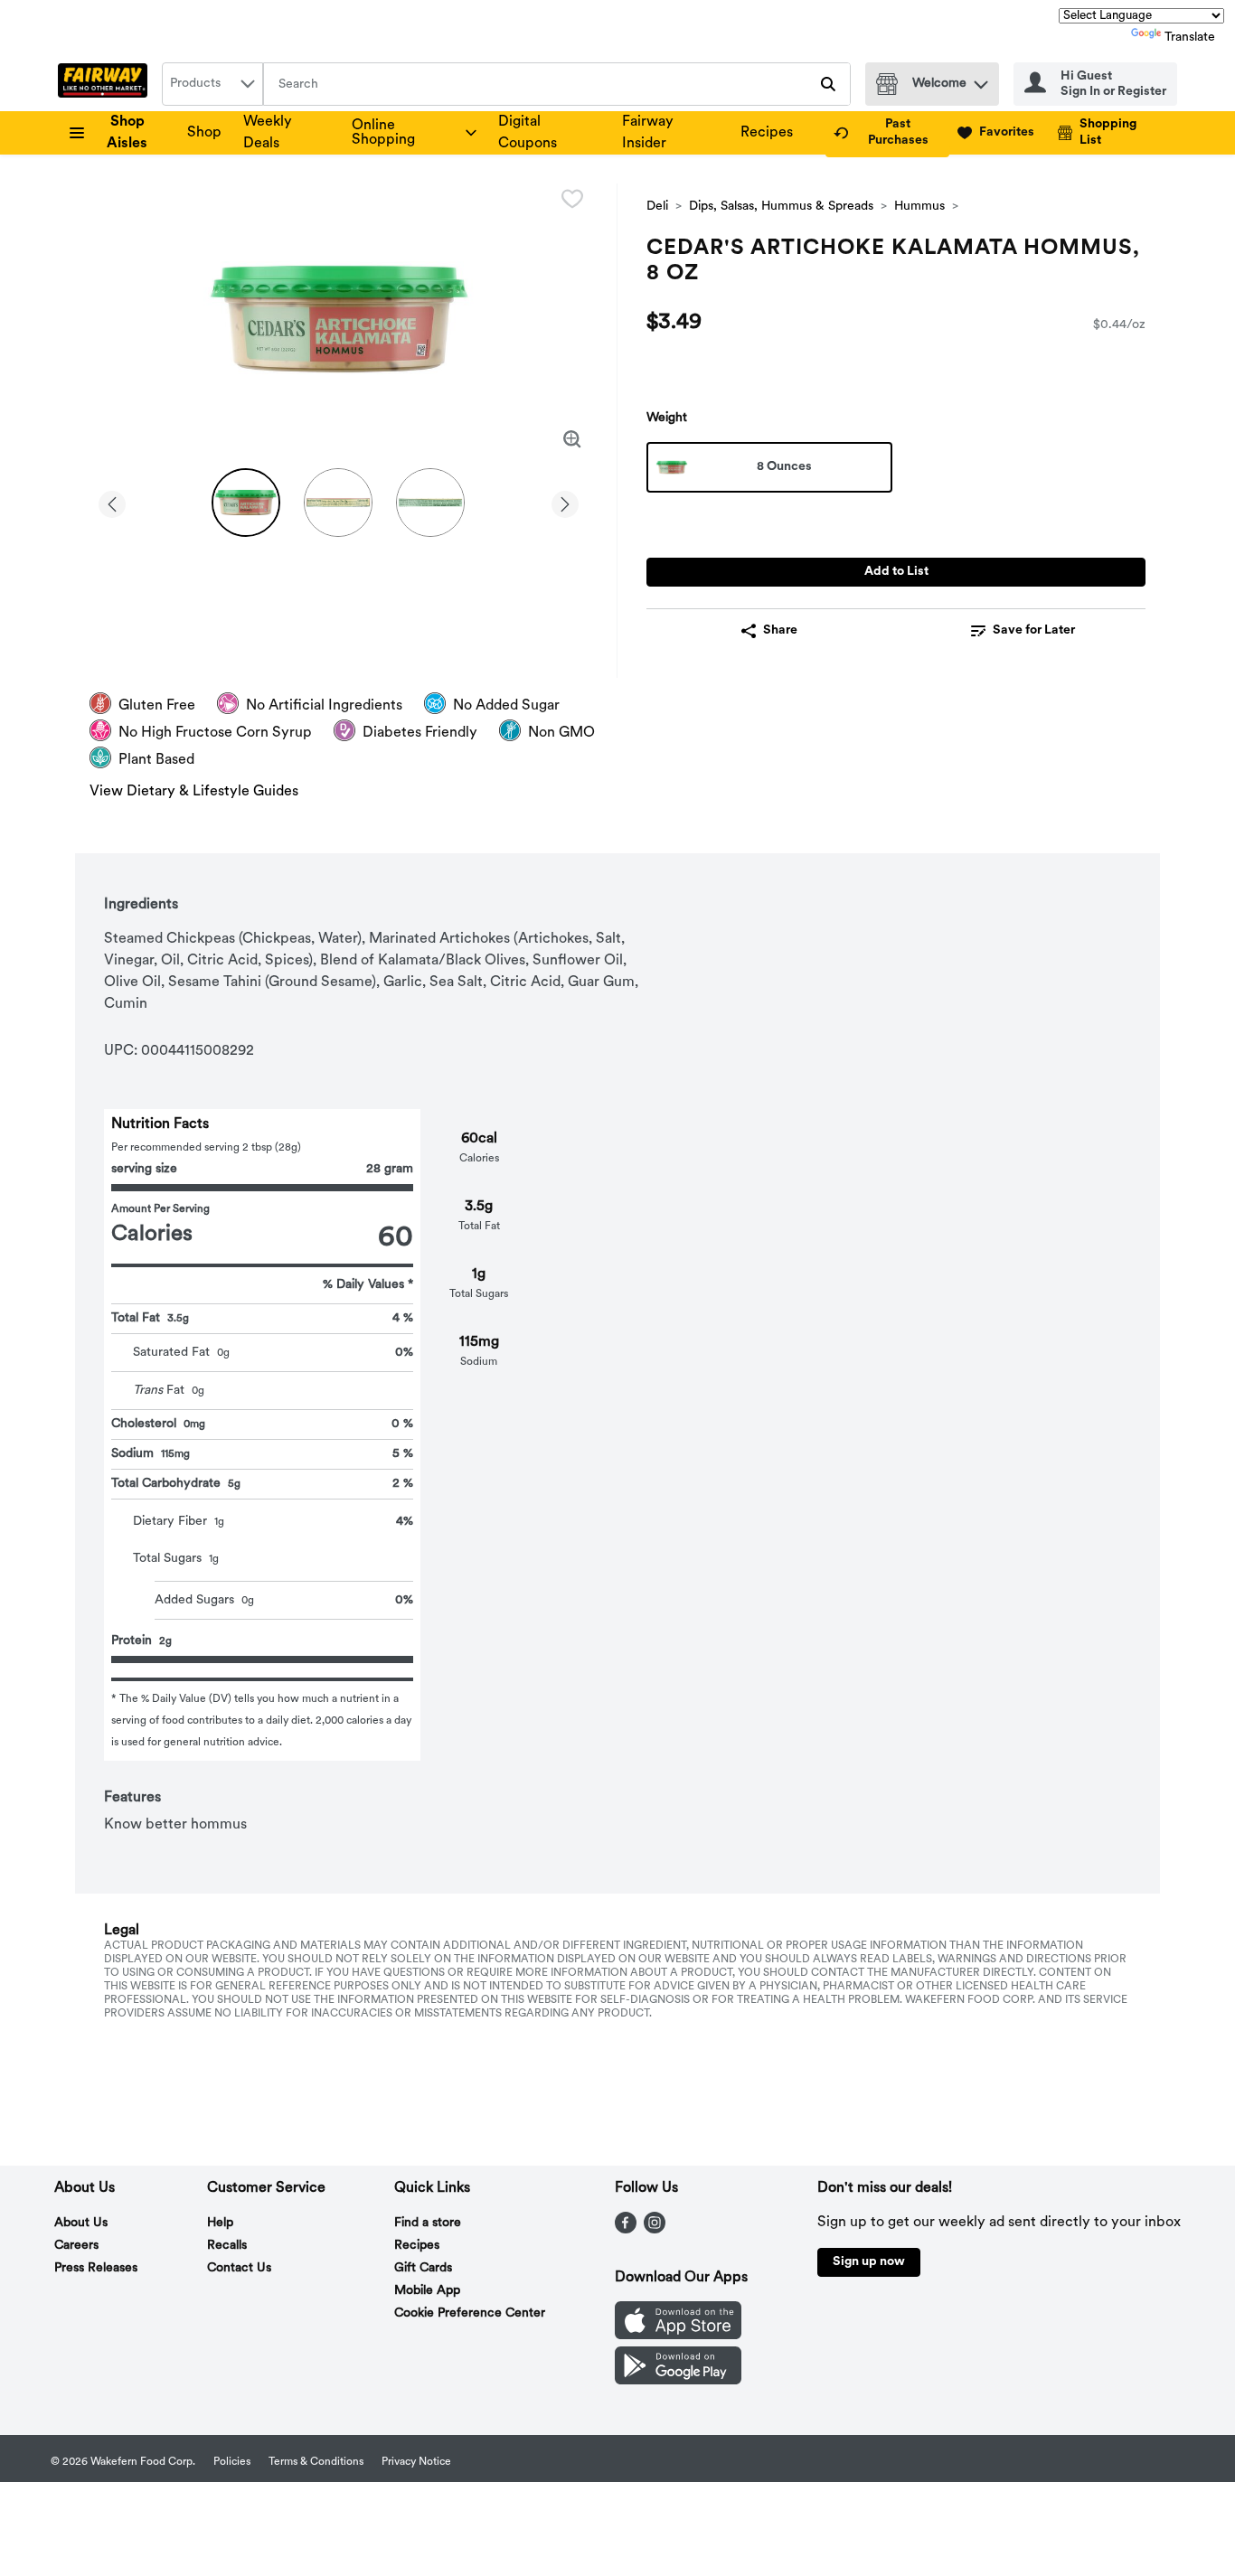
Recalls (227, 2246)
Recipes (767, 133)
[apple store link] (678, 2336)
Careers (76, 2246)
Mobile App (427, 2291)
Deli (657, 207)
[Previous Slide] (112, 501)
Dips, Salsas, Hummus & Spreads (781, 207)
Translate (1190, 38)
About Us (81, 2223)
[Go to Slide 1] (246, 503)
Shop (204, 133)
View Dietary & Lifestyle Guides (194, 792)
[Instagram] (655, 2230)
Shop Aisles (127, 133)
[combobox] (212, 84)
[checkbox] (572, 199)
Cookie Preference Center (470, 2313)
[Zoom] (572, 439)
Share (780, 630)
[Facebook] (626, 2230)
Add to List (896, 572)
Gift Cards (423, 2268)
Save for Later (1034, 630)
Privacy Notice (416, 2462)
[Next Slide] (565, 501)
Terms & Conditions (316, 2462)
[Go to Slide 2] (338, 503)
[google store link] (678, 2381)
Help (220, 2223)
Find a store (428, 2223)
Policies (232, 2462)
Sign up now (869, 2262)
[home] (106, 84)
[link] (887, 133)
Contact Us (239, 2268)
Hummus (919, 207)
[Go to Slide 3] (430, 503)
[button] (981, 80)
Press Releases (96, 2268)
